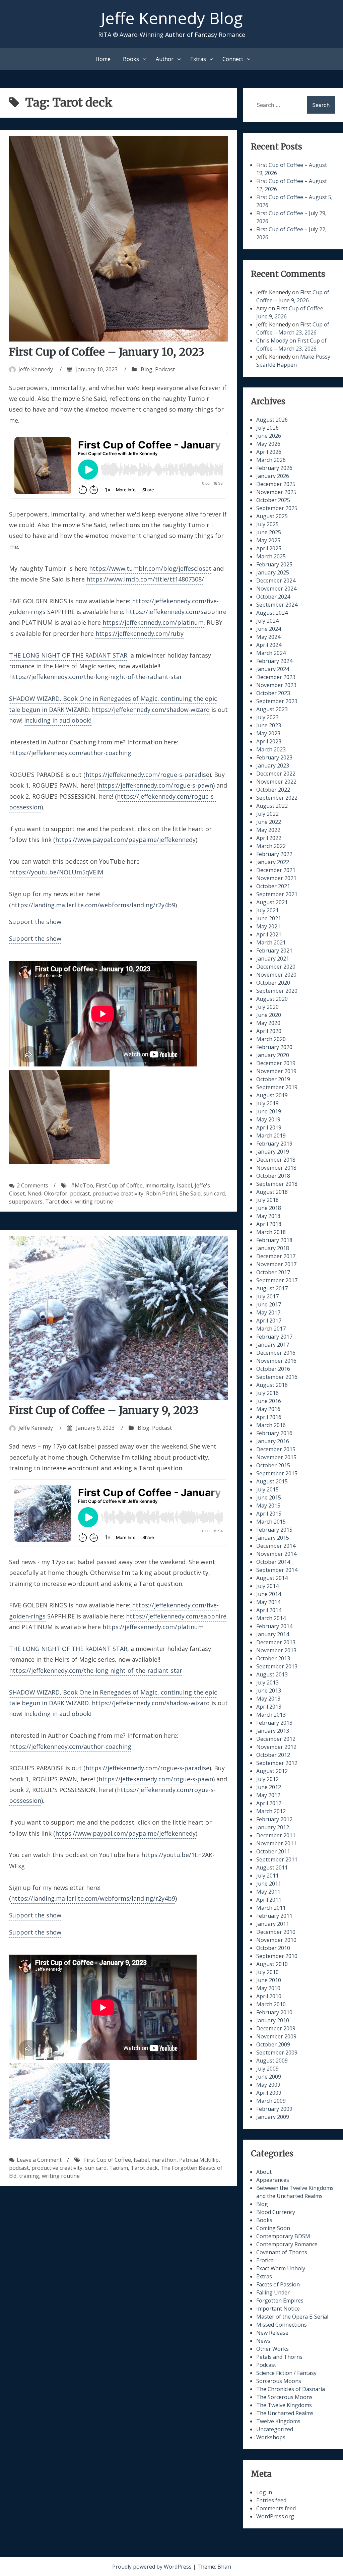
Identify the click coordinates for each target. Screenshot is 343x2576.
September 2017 (277, 1280)
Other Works (272, 2349)
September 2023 (277, 701)
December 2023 (276, 677)
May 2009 (268, 2085)
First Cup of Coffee (119, 1185)
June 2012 (269, 1787)
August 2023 (272, 709)
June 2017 (269, 1304)
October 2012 (273, 1755)
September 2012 (277, 1763)
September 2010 (277, 1956)
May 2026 (268, 444)
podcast (80, 1193)
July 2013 (267, 1682)
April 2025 (269, 548)
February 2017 (274, 1337)
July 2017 (267, 1296)
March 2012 (271, 1811)
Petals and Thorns (279, 2357)
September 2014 (277, 1570)
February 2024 (274, 661)
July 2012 (267, 1779)
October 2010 (273, 1948)
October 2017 (273, 1272)
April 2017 (269, 1321)
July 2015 (267, 1489)
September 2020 (277, 991)
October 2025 (273, 500)
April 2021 (269, 934)
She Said (190, 1193)
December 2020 (276, 967)
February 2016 (274, 1433)
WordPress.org (275, 2516)
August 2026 (272, 420)
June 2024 (269, 629)
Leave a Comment (39, 2160)
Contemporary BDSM (283, 2236)
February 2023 (274, 757)
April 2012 (269, 1803)
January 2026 (273, 476)
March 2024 (271, 653)
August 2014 (272, 1578)
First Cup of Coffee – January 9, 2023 (104, 1410)
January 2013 (273, 1731)
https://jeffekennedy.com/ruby (140, 633)
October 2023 (273, 693)
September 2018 (277, 1184)
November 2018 (276, 1168)
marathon (164, 2160)
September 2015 (277, 1473)
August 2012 (272, 1771)
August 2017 (272, 1288)
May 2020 (268, 1023)
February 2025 (274, 564)
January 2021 (273, 959)
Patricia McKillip (199, 2160)
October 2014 (273, 1562)
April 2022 (269, 838)
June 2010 (269, 1980)
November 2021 (276, 878)
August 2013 (272, 1674)
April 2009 (269, 2093)
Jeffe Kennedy (36, 369)
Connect (233, 59)
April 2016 (269, 1417)
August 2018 (272, 1192)
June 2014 (269, 1594)
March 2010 (271, 2004)
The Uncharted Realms (285, 2413)
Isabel (184, 1185)
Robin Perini (161, 1193)
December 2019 (276, 1063)
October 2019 (273, 1079)
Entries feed (271, 2500)
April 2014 (269, 1610)
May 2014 (268, 1602)
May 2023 (268, 733)
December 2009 (276, 2028)
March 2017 (271, 1329)
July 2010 (267, 1972)
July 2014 (267, 1586)
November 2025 (276, 492)
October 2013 (273, 1658)
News (263, 2341)
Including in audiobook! (58, 720)
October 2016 (273, 1369)
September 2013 (277, 1666)
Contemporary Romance (287, 2244)
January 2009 (273, 2117)
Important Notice (278, 2309)
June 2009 (269, 2077)
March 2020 (271, 1039)
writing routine (94, 1202)
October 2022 (273, 790)
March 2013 (271, 1715)
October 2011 (273, 1851)
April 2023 (269, 741)
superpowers (26, 1202)
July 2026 (267, 428)
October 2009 (273, 2044)
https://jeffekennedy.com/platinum (153, 622)
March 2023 (271, 749)
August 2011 (272, 1867)
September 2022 (277, 798)
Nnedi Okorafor (47, 1193)
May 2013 (268, 1699)
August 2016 (272, 1385)
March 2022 (271, 846)
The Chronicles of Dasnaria (291, 2389)
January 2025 (273, 572)
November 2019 (276, 1071)
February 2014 (274, 1626)
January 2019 (273, 1152)
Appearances (273, 2180)
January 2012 (273, 1827)
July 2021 (267, 910)
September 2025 (277, 508)
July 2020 (267, 1007)
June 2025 (269, 532)
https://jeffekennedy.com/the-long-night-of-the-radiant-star (96, 677)
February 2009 (274, 2109)
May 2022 (268, 830)
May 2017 (268, 1312)
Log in (264, 2492)
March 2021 (271, 942)
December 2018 (276, 1160)
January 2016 (273, 1441)
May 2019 (268, 1119)
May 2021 (268, 926)
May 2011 (268, 1892)
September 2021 (277, 894)
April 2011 (269, 1900)
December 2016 (276, 1353)
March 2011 (271, 1908)
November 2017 (276, 1264)
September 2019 (277, 1087)
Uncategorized (275, 2429)
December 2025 (276, 484)
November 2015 (276, 1457)
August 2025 (272, 516)
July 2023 (267, 717)
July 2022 (267, 814)
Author (165, 59)
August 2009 (272, 2061)
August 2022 (272, 806)
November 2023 (276, 685)
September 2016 (277, 1377)
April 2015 (269, 1514)
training (29, 2176)
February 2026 (274, 468)
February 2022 (274, 854)
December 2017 (276, 1256)
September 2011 (277, 1859)
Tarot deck (59, 1202)
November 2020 (276, 975)
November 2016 (276, 1361)
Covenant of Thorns (282, 2252)
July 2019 (267, 1103)
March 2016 (271, 1425)
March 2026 (271, 460)
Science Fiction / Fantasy (286, 2373)
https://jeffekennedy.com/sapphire (176, 612)
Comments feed (276, 2508)
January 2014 (273, 1634)
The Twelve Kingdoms (284, 2405)
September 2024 (277, 605)
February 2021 (274, 950)
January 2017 (273, 1345)
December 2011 (276, 1835)
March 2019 (271, 1136)
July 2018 (267, 1200)
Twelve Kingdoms (278, 2421)
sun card (214, 1193)
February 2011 (274, 1916)
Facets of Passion (278, 2284)
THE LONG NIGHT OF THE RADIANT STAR (68, 655)
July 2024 (267, 621)
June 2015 (269, 1497)
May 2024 (268, 637)
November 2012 (276, 1747)
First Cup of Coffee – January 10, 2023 (107, 352)
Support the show (35, 922)
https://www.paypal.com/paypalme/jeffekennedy (125, 840)
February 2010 (274, 2012)
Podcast (165, 369)
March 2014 (271, 1618)
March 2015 (271, 1522)
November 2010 (276, 1940)
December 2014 (276, 1546)
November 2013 (276, 1650)
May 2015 (268, 1506)
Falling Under (273, 2292)
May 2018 (268, 1216)
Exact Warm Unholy (281, 2268)
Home (103, 59)
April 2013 (269, 1707)
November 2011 (276, 1843)
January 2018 (273, 1248)
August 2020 (272, 999)
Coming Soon (273, 2228)
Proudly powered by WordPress (153, 2567)
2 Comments (32, 1185)
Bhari (224, 2567)
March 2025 (271, 556)
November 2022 (276, 782)
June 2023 (269, 725)
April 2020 (269, 1031)
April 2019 (269, 1127)
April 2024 (269, 645)
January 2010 (273, 2020)
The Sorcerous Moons (284, 2397)
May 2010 (268, 1988)
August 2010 (272, 1964)
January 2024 (273, 669)
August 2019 (272, 1095)
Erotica (265, 2260)
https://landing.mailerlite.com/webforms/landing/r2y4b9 (93, 905)
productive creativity (118, 1193)
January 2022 (273, 862)
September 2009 (277, 2052)
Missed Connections (282, 2325)
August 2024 (272, 613)
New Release (272, 2333)
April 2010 (269, 1996)
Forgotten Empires (280, 2301)
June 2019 (269, 1111)
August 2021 (272, 902)
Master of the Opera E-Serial (292, 2317)
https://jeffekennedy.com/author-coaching (70, 753)
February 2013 (274, 1723)
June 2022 (269, 822)
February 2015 (274, 1530)
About (264, 2172)
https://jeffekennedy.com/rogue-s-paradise (147, 775)
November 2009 (276, 2036)
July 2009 (267, 2069)
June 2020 (269, 1015)
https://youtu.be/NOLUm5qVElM (56, 872)
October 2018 (273, 1176)
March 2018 (271, 1232)
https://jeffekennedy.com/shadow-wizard (151, 710)
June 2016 (269, 1401)
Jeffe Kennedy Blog (172, 18)
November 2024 (276, 589)
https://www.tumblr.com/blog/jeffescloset (150, 568)
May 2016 (268, 1409)
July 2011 (267, 1876)
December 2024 (276, 580)
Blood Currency (276, 2212)
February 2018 (274, 1240)
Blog (147, 369)
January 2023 (273, 765)
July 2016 (267, 1393)
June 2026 (269, 436)
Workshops (271, 2437)
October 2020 (273, 983)
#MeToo (82, 1185)
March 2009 (271, 2101)
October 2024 (273, 597)
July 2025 (267, 524)
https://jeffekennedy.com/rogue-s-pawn (156, 785)
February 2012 (274, 1819)
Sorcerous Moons (279, 2381)
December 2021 (276, 870)
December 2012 (276, 1739)
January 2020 (273, 1055)
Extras (198, 59)
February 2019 (274, 1144)
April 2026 (269, 452)
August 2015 (272, 1481)
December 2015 (276, 1449)
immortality (160, 1185)
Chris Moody (272, 341)
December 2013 (276, 1642)
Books (131, 59)
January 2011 (273, 1924)
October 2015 (273, 1465)
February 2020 (274, 1047)
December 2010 (276, 1932)
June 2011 (269, 1884)
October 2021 (273, 886)
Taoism (119, 2168)
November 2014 (276, 1554)
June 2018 (269, 1208)
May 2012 (268, 1795)
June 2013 (269, 1691)
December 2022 (276, 774)
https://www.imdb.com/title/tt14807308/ (145, 579)
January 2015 (273, 1538)
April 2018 (269, 1224)
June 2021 (269, 918)
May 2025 (268, 540)
